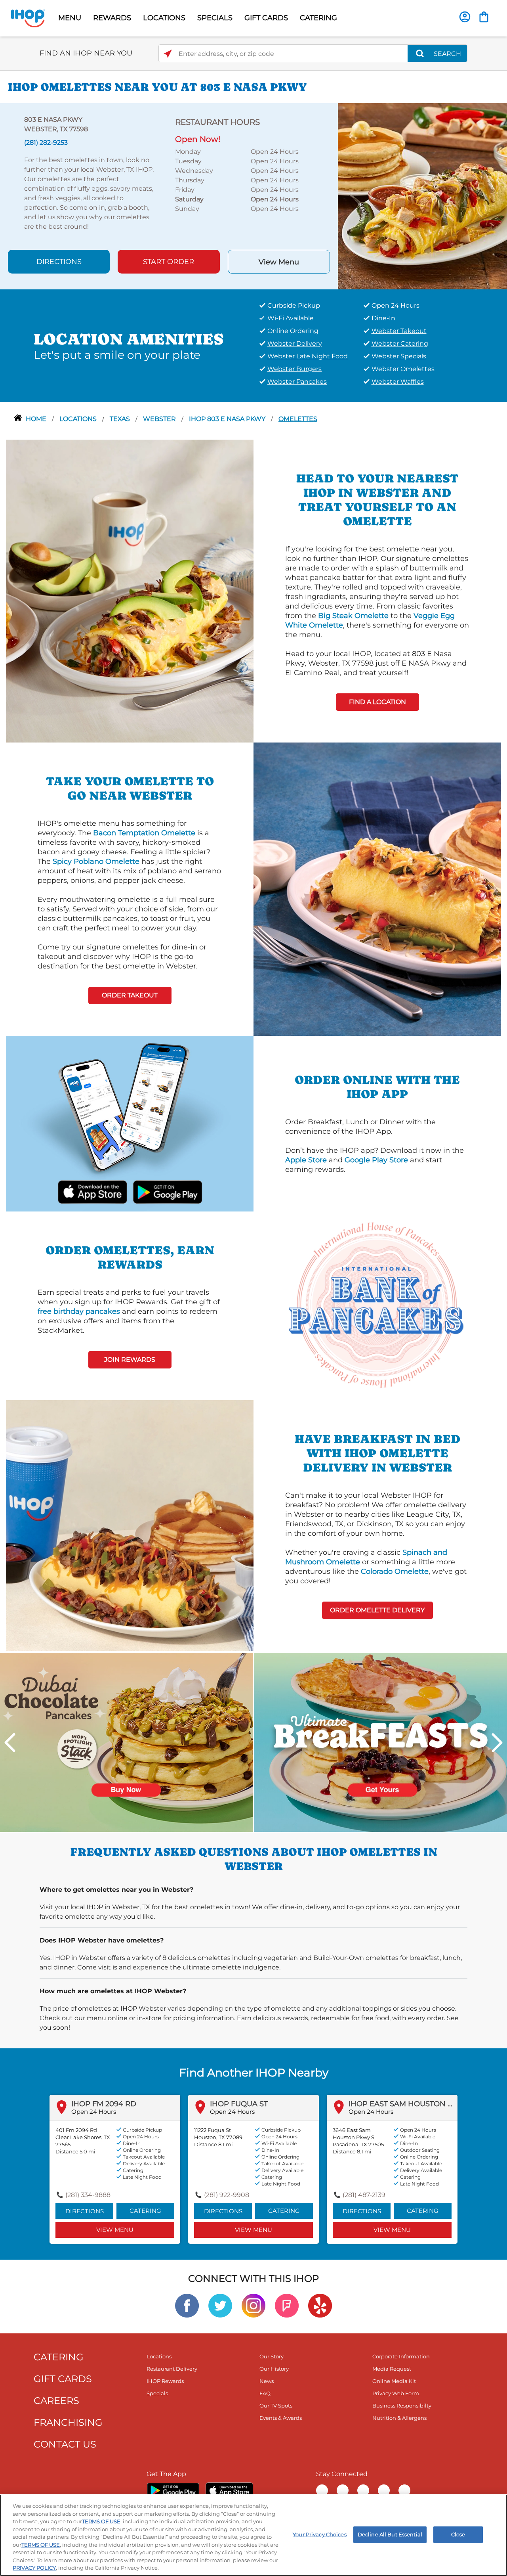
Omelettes (298, 419)
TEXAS (121, 419)
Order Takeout (130, 995)
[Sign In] (465, 17)
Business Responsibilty (402, 2406)
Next (497, 1743)
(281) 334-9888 (88, 2195)
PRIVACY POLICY (34, 2568)
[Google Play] (173, 2490)
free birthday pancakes (79, 1311)
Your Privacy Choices (320, 2534)
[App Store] (229, 2490)
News (267, 2381)
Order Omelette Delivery (377, 1610)
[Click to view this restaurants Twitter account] (220, 2305)
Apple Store (306, 1160)
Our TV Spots (276, 2406)
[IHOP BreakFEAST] (381, 1742)
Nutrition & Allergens (399, 2418)
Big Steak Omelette (353, 616)
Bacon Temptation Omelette (144, 833)
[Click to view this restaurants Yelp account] (320, 2305)
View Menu (279, 262)
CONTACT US (65, 2444)
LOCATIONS (164, 18)
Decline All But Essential (390, 2534)
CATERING (318, 18)
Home (37, 419)
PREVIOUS (10, 1743)
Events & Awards (281, 2418)
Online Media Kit (394, 2381)
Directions (59, 262)
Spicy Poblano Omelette (96, 861)
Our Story (272, 2356)
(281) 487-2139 (364, 2195)
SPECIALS (215, 18)
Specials (157, 2393)
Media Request (392, 2369)
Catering (145, 2211)
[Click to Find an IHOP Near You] (168, 54)
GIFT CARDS (266, 18)
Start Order (169, 262)
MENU (70, 18)
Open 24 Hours (94, 2112)
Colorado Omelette (395, 1571)
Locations (79, 419)
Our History (274, 2369)
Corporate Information (401, 2356)
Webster (160, 419)
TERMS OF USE (101, 2521)
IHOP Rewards (165, 2381)
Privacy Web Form (396, 2393)
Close (458, 2534)
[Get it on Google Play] (167, 1191)
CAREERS (56, 2401)
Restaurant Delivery (172, 2369)
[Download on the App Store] (92, 1191)
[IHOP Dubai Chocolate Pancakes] (126, 1742)
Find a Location (377, 702)
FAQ (265, 2393)
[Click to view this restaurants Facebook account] (187, 2305)
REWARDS (112, 18)
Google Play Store (376, 1160)
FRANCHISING (68, 2422)
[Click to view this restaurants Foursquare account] (287, 2305)
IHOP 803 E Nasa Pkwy (228, 419)
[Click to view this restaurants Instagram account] (253, 2305)
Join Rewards (130, 1360)
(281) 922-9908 (227, 2195)
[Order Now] (484, 17)
